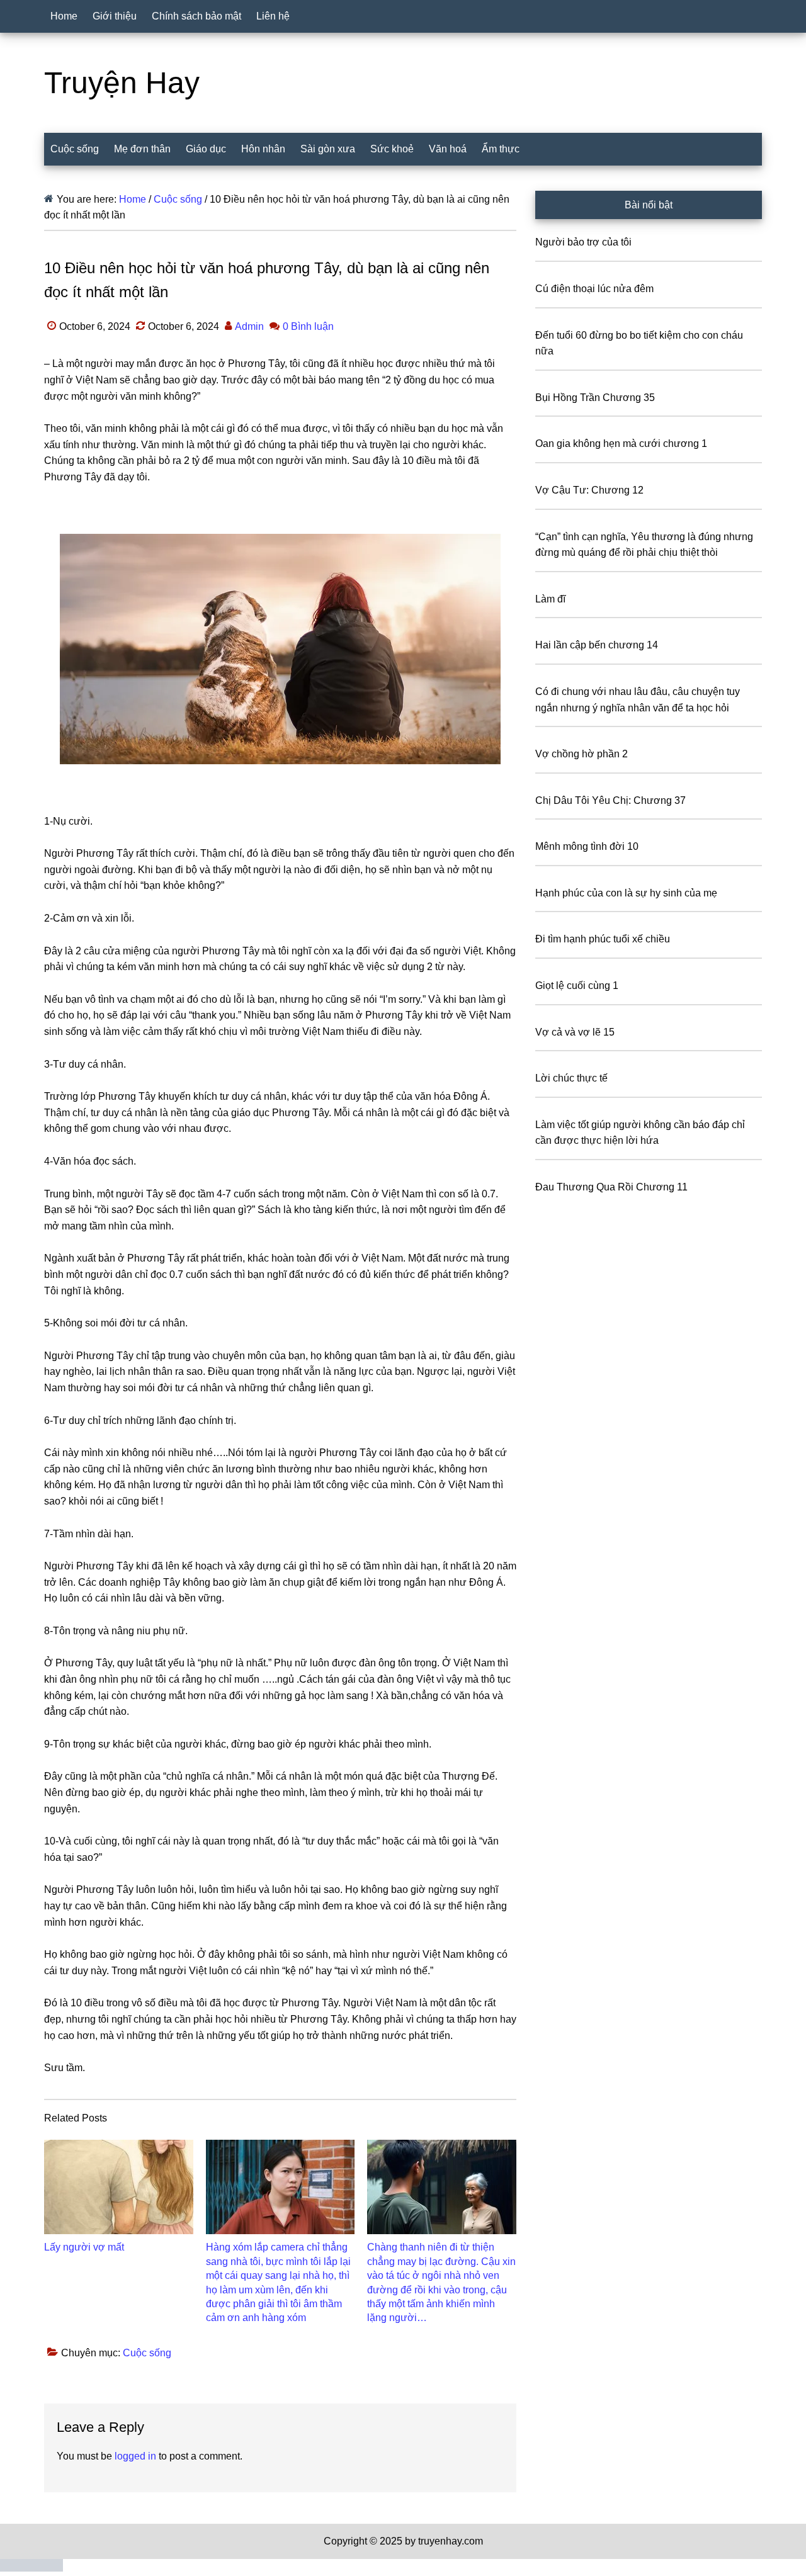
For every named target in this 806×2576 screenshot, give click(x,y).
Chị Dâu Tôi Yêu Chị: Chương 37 (610, 800)
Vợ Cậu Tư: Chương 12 (589, 490)
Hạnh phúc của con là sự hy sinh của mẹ (626, 893)
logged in (135, 2456)
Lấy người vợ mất (84, 2247)
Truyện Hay (122, 83)
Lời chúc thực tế (571, 1078)
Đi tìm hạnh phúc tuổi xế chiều (603, 939)
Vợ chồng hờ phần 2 (582, 754)
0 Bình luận (308, 326)
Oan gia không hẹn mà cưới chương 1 (621, 443)
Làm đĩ (550, 599)
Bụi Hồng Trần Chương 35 (595, 398)
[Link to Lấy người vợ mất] (119, 2187)
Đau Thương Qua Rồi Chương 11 (611, 1187)
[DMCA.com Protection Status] (31, 2568)
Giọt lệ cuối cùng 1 (577, 986)
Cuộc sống (147, 2353)
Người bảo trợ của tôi (583, 242)
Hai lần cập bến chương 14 (597, 645)
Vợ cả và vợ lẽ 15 (575, 1032)
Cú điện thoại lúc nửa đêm (594, 289)
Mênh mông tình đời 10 (587, 846)
